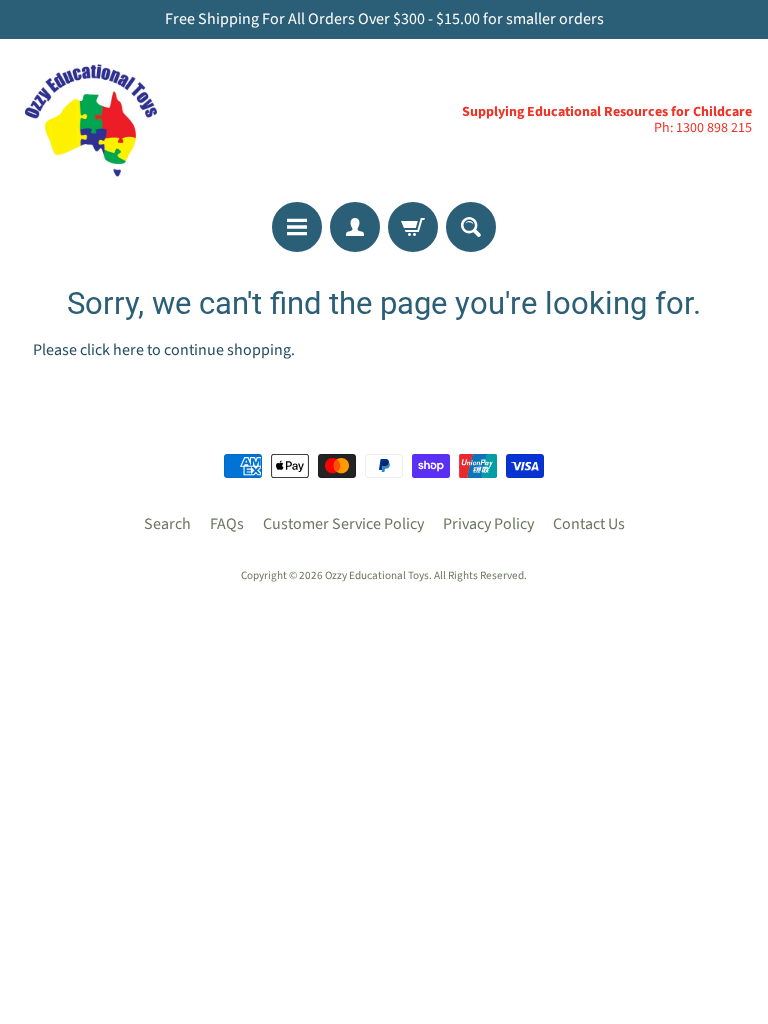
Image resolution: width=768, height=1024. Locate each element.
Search (167, 524)
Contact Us (589, 524)
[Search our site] (471, 227)
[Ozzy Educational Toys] (91, 120)
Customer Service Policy (343, 524)
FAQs (227, 524)
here (128, 350)
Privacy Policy (488, 524)
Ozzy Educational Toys (377, 575)
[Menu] (297, 227)
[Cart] (413, 227)
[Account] (355, 227)
